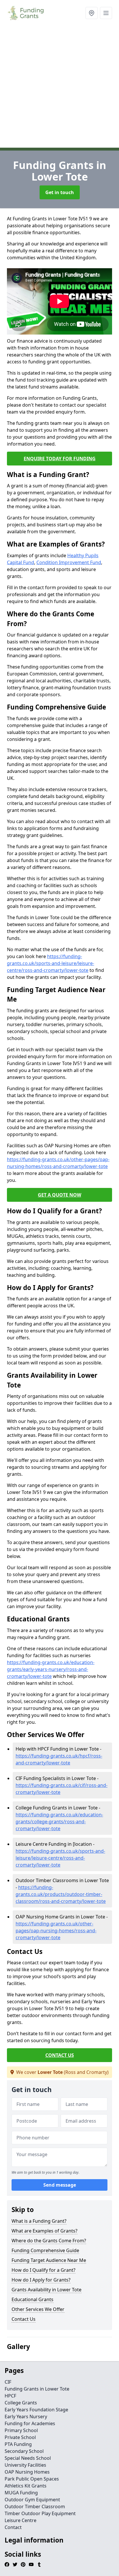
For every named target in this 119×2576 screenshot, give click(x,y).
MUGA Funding (21, 2493)
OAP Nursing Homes (27, 2472)
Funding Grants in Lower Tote (37, 2389)
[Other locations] (92, 13)
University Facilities (25, 2465)
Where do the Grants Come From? (49, 2241)
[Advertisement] (59, 88)
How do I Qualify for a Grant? (43, 2270)
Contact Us (24, 2319)
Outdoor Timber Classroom (35, 2506)
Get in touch (60, 192)
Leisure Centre (21, 2520)
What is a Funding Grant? (39, 2221)
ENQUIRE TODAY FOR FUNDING (60, 459)
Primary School (21, 2430)
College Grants (21, 2403)
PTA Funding (18, 2444)
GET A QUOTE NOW (59, 1195)
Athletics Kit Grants (26, 2486)
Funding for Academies (30, 2423)
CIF (8, 2382)
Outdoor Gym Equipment (32, 2500)
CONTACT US (60, 2055)
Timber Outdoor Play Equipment (40, 2513)
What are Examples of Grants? (44, 2231)
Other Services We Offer (38, 2309)
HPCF (10, 2396)
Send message (60, 2185)
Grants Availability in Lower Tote (47, 2290)
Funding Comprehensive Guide (45, 2250)
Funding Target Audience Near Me (49, 2260)
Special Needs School (28, 2458)
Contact (13, 2527)
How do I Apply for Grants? (41, 2280)
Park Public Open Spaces (32, 2479)
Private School (20, 2437)
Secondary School (24, 2451)
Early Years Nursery (26, 2417)
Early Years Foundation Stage (36, 2410)
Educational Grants (32, 2299)
